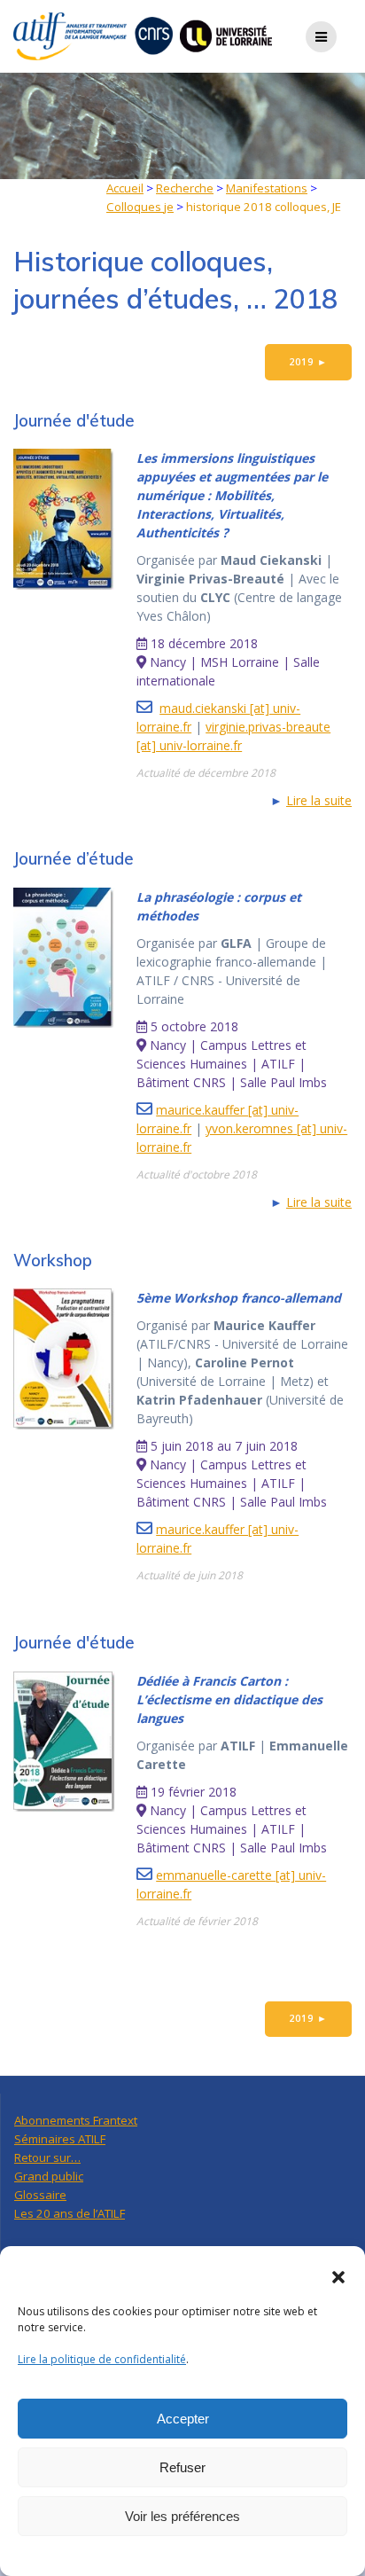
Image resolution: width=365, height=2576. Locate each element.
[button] (338, 2277)
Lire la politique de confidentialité (102, 2359)
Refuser (182, 2467)
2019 (308, 362)
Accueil (125, 188)
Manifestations (267, 188)
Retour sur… (47, 2157)
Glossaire (40, 2195)
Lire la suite (319, 800)
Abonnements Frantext (76, 2120)
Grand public (49, 2176)
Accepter (183, 2419)
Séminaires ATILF (60, 2139)
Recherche (185, 188)
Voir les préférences (182, 2516)
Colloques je (140, 207)
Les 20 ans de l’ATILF (70, 2213)
